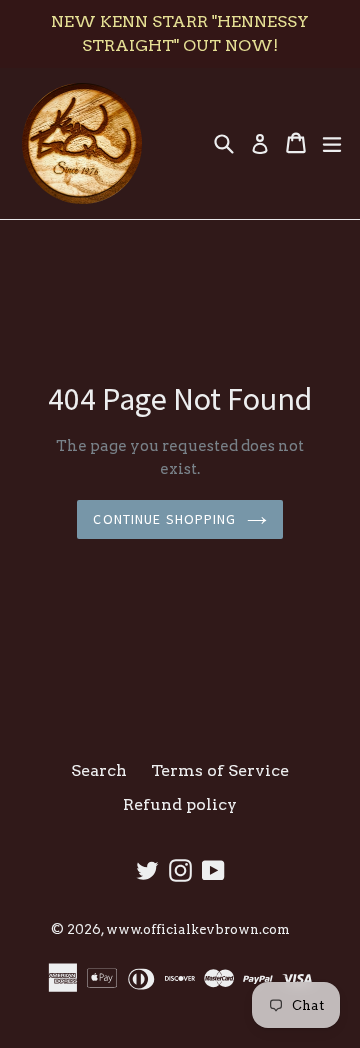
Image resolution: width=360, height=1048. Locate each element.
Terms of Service (220, 770)
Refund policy (180, 804)
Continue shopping (164, 519)
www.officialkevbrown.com (198, 929)
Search (99, 770)
